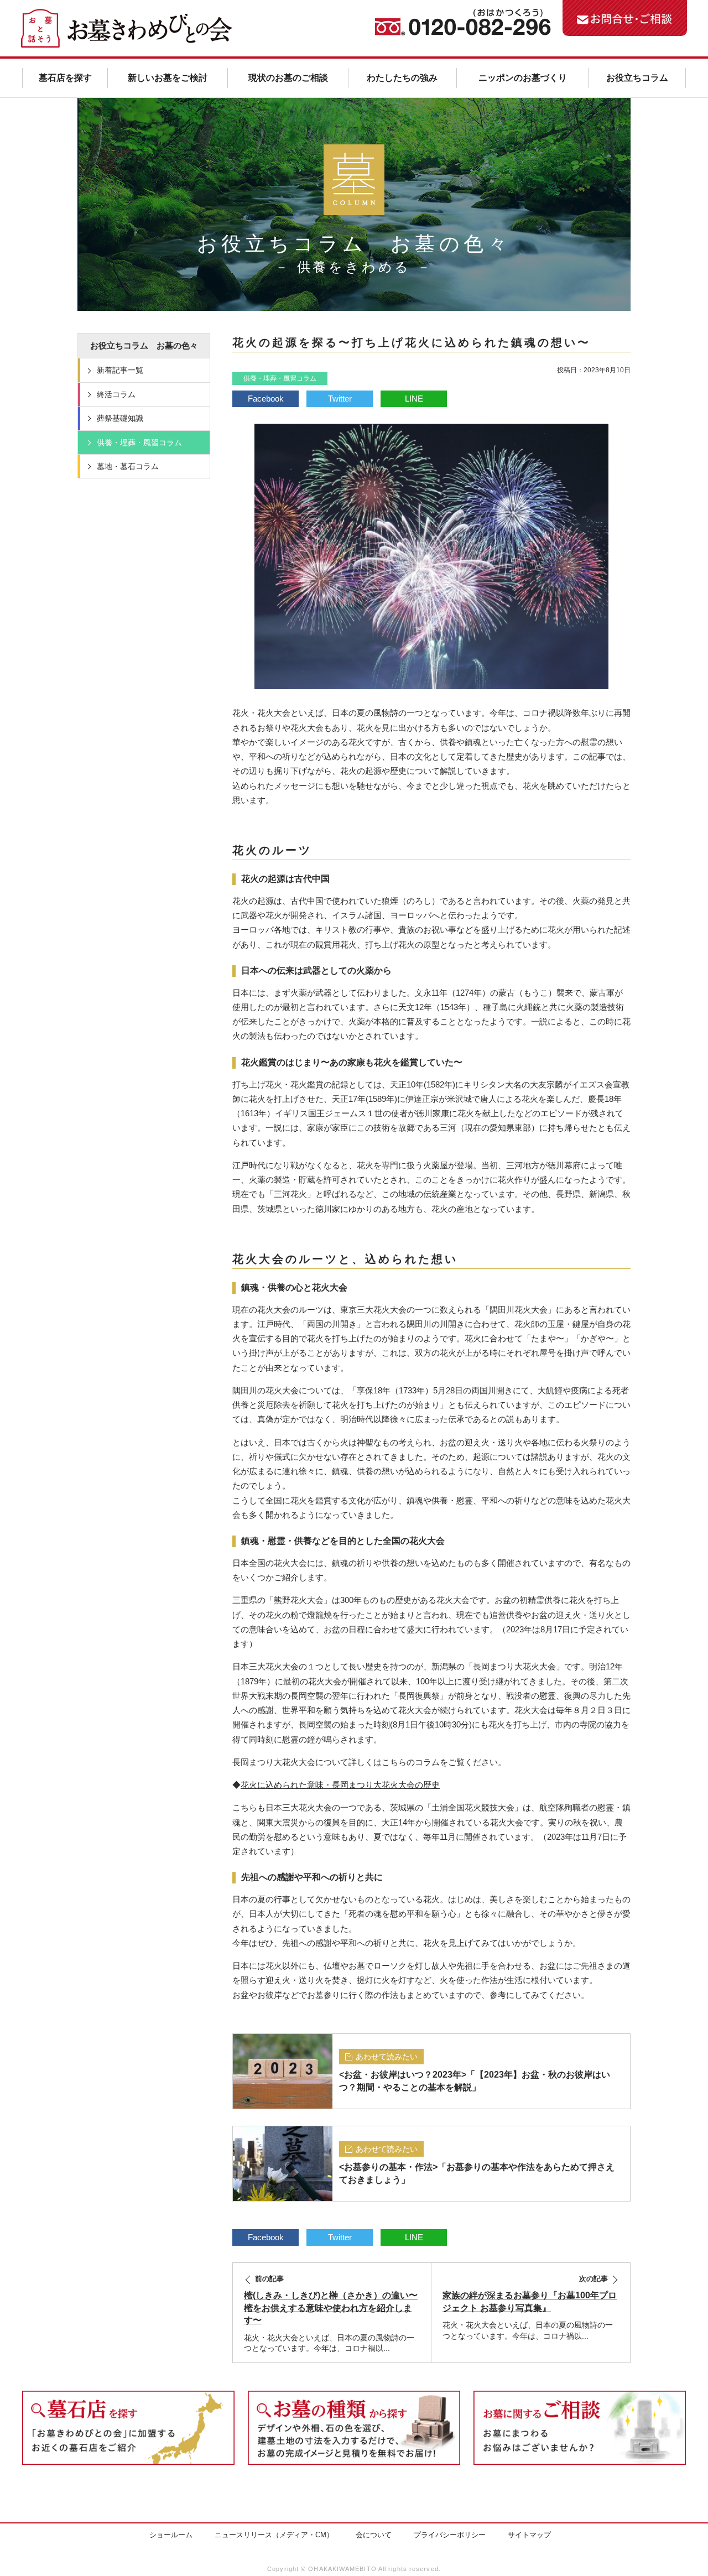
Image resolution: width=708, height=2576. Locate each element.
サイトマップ (529, 2535)
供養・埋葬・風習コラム (280, 378)
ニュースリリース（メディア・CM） (274, 2535)
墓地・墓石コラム (128, 466)
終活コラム (116, 394)
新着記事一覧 (120, 370)
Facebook (266, 399)
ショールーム (171, 2535)
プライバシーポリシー (450, 2535)
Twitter (340, 399)
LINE (414, 399)
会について (374, 2535)
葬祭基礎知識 (120, 418)
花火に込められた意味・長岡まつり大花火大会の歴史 (340, 1785)
